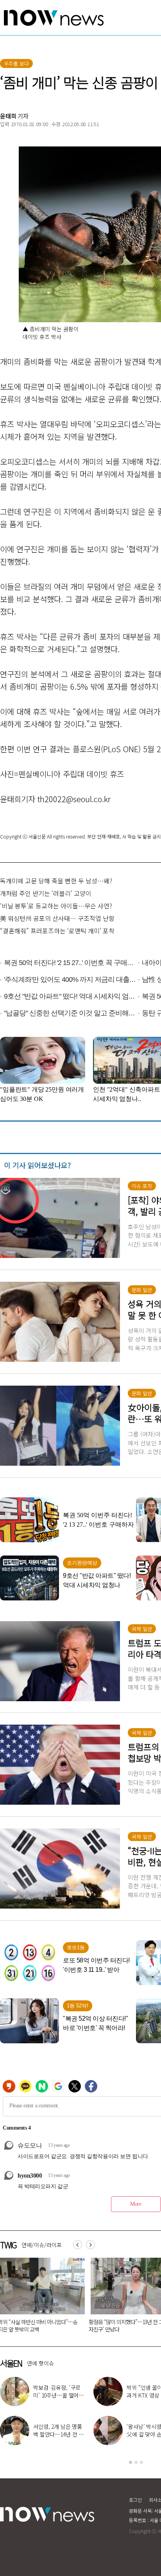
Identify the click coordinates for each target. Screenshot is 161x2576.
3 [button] (141, 2462)
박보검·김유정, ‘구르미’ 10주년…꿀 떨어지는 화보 (58, 2395)
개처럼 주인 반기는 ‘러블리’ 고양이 (46, 893)
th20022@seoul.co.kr (74, 799)
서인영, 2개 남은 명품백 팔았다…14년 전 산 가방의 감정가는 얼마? (58, 2434)
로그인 (135, 2500)
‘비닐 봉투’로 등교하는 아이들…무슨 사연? (56, 906)
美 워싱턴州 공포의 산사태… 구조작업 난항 (57, 918)
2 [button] (136, 2462)
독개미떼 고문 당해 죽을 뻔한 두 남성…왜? (56, 881)
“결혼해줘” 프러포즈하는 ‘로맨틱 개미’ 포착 (57, 931)
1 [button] (131, 2462)
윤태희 (8, 116)
